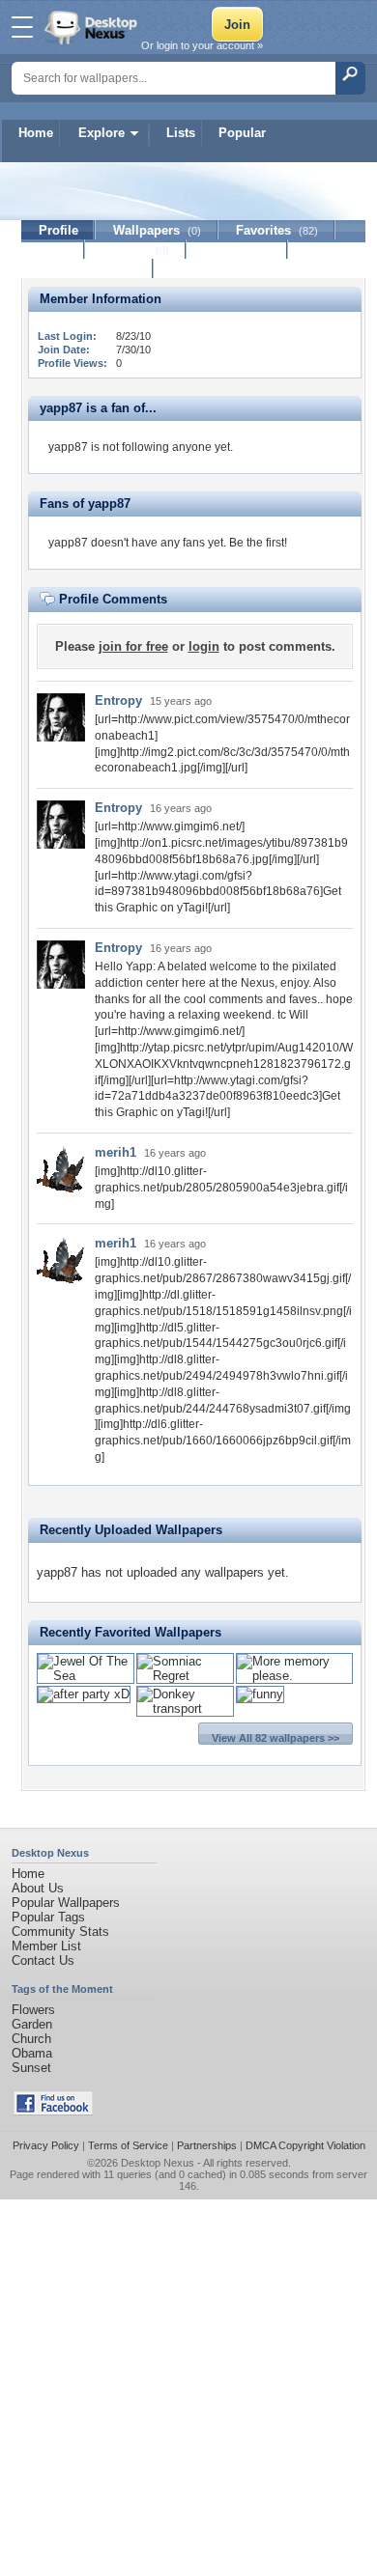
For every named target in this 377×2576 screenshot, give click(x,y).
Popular (242, 133)
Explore (101, 133)
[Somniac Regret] (185, 1676)
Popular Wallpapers (66, 1903)
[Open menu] (22, 27)
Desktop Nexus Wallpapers (93, 27)
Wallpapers (157, 230)
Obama (32, 2053)
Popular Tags (48, 1917)
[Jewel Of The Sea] (86, 1676)
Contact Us (43, 1960)
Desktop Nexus (158, 2163)
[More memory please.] (294, 1676)
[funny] (260, 1694)
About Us (38, 1888)
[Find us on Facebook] (53, 2111)
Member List (46, 1946)
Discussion (237, 250)
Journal (136, 250)
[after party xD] (84, 1694)
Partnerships (207, 2145)
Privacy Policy (46, 2145)
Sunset (31, 2068)
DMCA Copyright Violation (305, 2145)
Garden (32, 2024)
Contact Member (87, 269)
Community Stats (60, 1932)
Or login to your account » (202, 45)
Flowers (33, 2010)
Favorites (277, 230)
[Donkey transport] (185, 1708)
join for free (133, 646)
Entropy (118, 700)
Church (31, 2039)
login (204, 646)
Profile (58, 230)
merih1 (116, 1152)
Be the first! (258, 543)
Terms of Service (128, 2145)
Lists (181, 133)
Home (36, 133)
